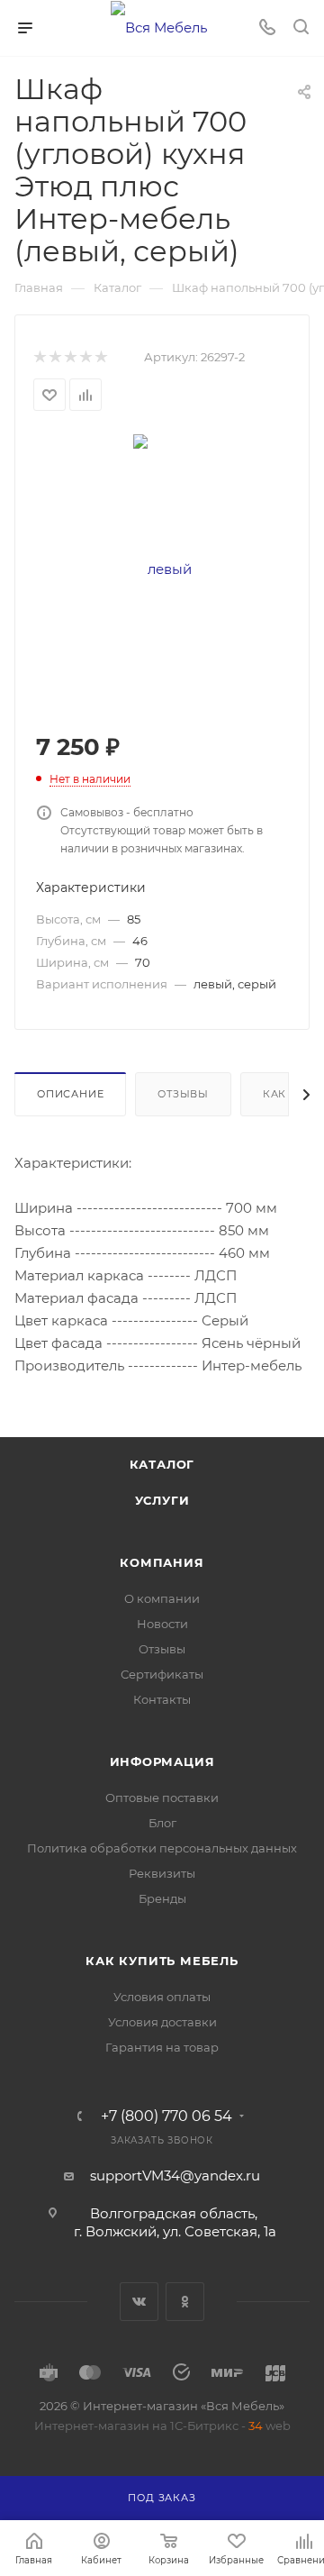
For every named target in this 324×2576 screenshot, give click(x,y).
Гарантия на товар (162, 2047)
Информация (162, 1761)
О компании (162, 1598)
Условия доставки (162, 2022)
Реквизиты (162, 1873)
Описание (70, 1094)
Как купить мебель (162, 1961)
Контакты (162, 1699)
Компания (162, 1562)
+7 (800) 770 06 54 (166, 2116)
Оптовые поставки (162, 1798)
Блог (162, 1823)
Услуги (162, 1500)
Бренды (162, 1898)
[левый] (162, 568)
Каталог (162, 1464)
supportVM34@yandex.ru (175, 2175)
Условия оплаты (162, 1997)
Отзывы (183, 1094)
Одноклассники (185, 2302)
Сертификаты (162, 1674)
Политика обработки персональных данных (162, 1848)
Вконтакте (139, 2302)
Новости (162, 1624)
